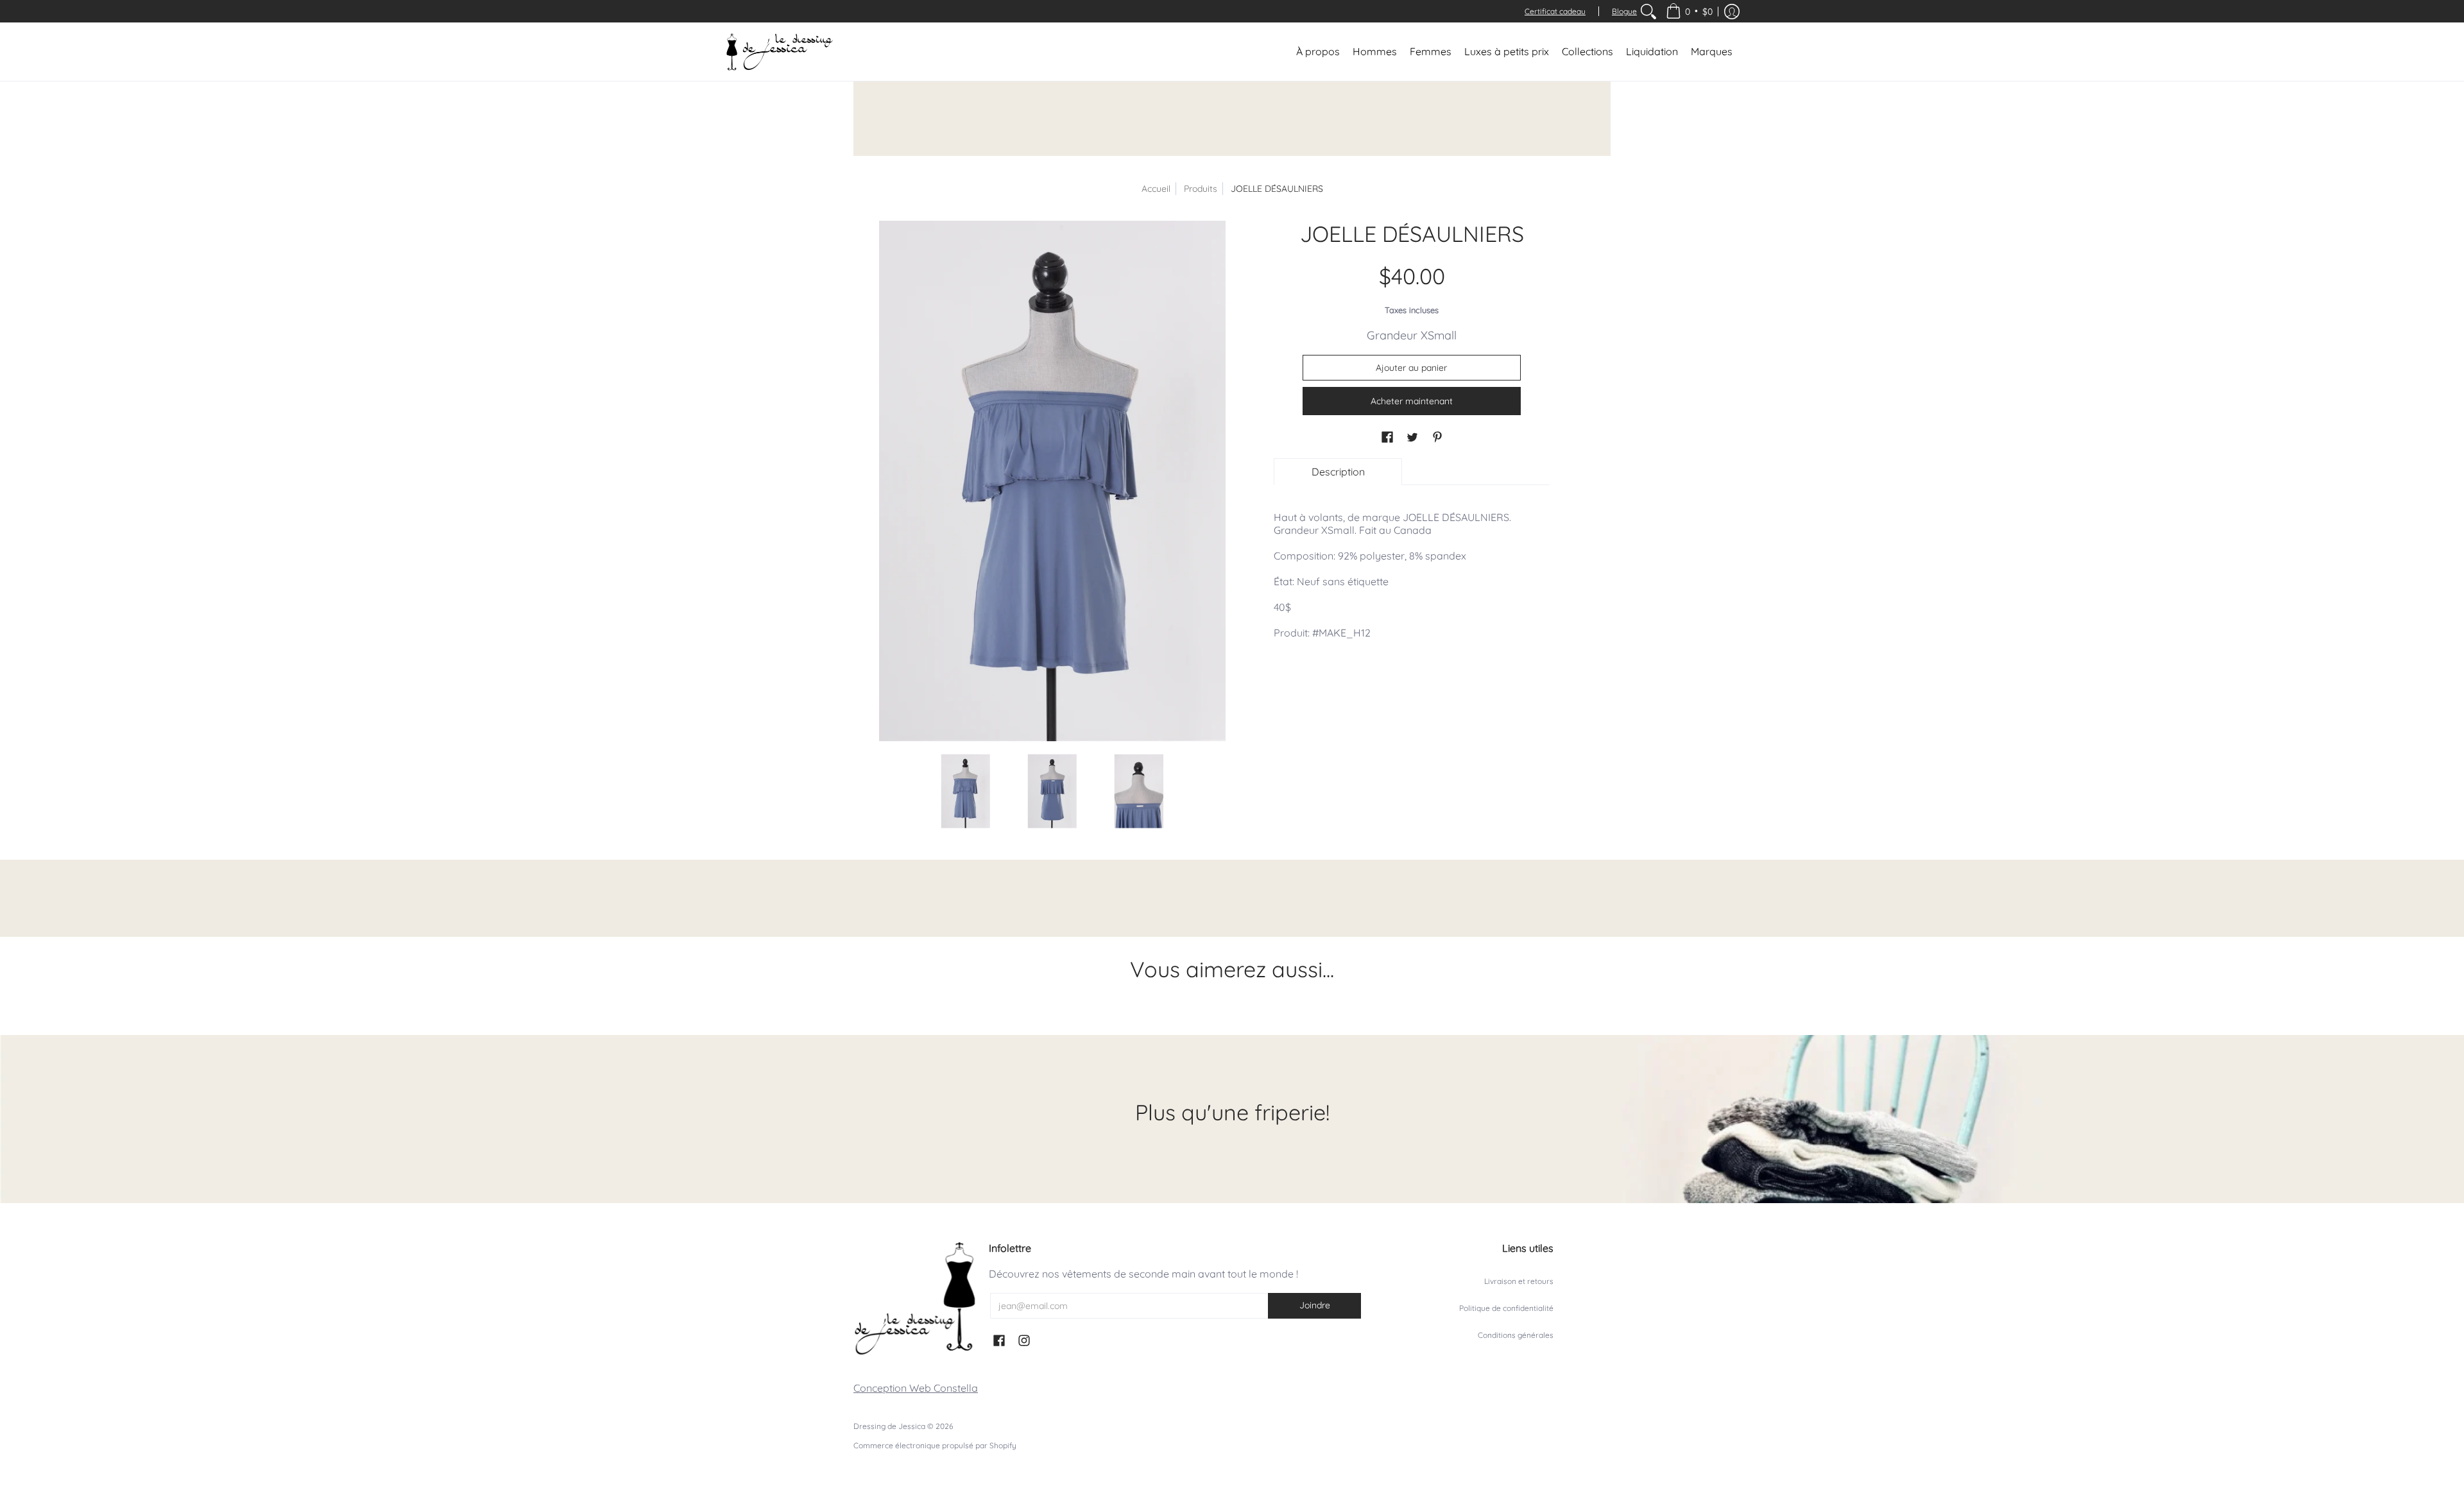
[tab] (1338, 472)
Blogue (1624, 11)
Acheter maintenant (1412, 401)
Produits (1201, 189)
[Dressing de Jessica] (780, 52)
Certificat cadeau (1555, 11)
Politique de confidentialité (1506, 1308)
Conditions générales (1516, 1335)
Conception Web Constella (916, 1388)
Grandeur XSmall (1412, 335)
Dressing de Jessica (889, 1426)
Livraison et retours (1519, 1281)
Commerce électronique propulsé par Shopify (935, 1445)
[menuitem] (1648, 11)
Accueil (1156, 189)
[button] (1689, 11)
